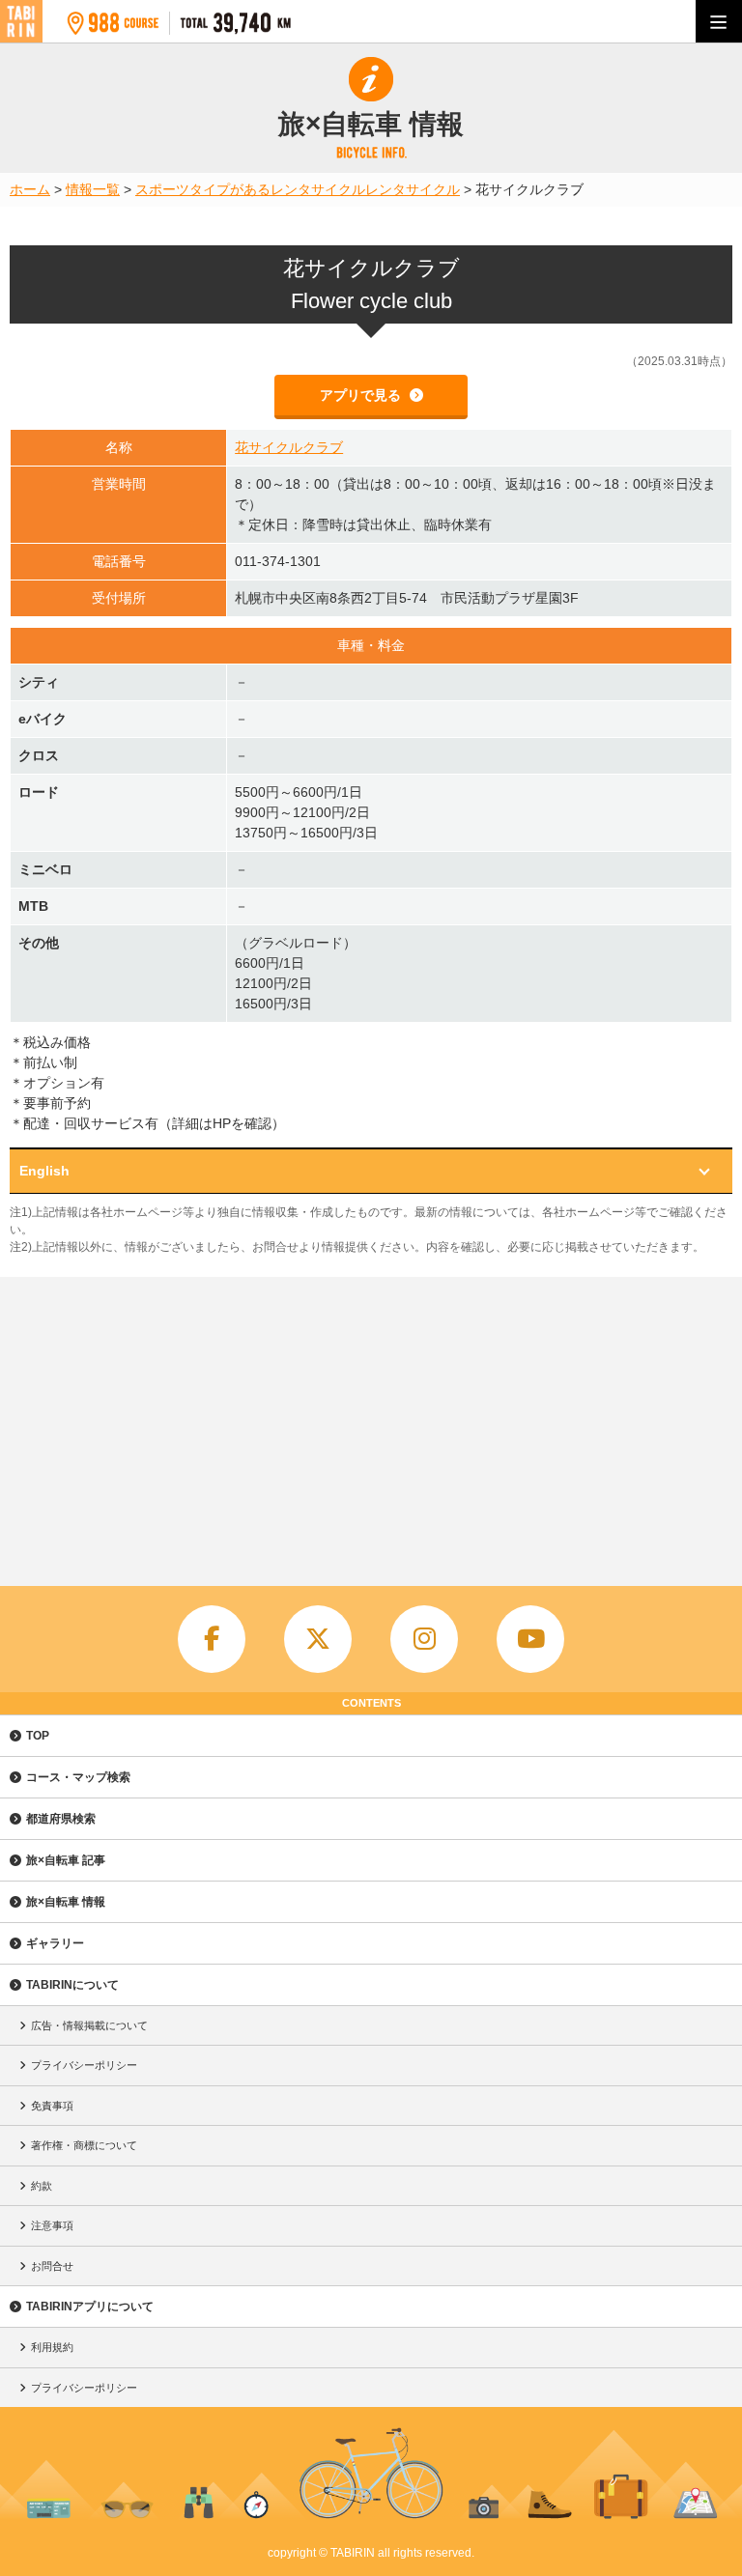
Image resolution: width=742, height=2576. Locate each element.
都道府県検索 (61, 1819)
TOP (38, 1736)
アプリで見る (362, 395)
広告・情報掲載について (89, 2025)
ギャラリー (55, 1943)
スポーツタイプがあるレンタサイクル (250, 189)
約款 (42, 2186)
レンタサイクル (413, 189)
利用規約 (52, 2347)
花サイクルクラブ (289, 447)
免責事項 (52, 2106)
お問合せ (52, 2266)
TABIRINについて (72, 1985)
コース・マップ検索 (78, 1777)
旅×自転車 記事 (66, 1860)
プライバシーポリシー (84, 2065)
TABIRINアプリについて (90, 2307)
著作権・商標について (84, 2145)
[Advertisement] (371, 1422)
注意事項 (52, 2225)
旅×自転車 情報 (66, 1902)
